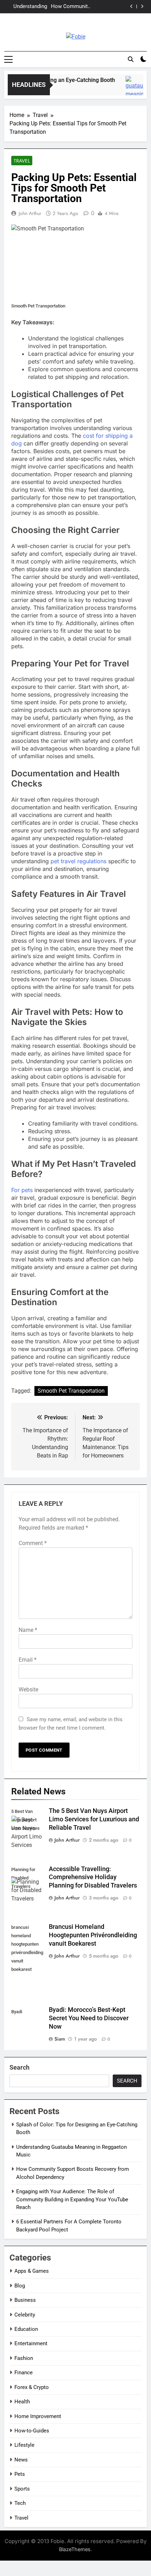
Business (25, 2300)
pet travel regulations (78, 861)
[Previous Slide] (132, 6)
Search (19, 2067)
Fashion (24, 2358)
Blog (20, 2286)
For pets (22, 1190)
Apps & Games (32, 2271)
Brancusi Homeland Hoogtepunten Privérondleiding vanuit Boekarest (93, 1935)
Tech (20, 2503)
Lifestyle (24, 2445)
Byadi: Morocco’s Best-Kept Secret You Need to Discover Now (89, 2018)
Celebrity (25, 2315)
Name (28, 1630)
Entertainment (31, 2343)
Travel (22, 161)
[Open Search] (131, 59)
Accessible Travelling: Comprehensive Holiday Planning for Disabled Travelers (93, 1877)
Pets (20, 2474)
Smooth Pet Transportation (71, 1391)
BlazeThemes (75, 2549)
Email (28, 1660)
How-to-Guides (32, 2431)
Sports (22, 2489)
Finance (24, 2373)
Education (26, 2329)
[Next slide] (142, 6)
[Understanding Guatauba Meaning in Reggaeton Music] (132, 89)
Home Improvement (38, 2416)
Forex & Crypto (32, 2387)
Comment (33, 1543)
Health (22, 2402)
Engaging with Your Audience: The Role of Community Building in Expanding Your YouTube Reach (69, 7)
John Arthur (30, 213)
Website (28, 1689)
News (21, 2460)
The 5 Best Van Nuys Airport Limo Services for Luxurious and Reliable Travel (94, 1819)
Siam (60, 2039)
